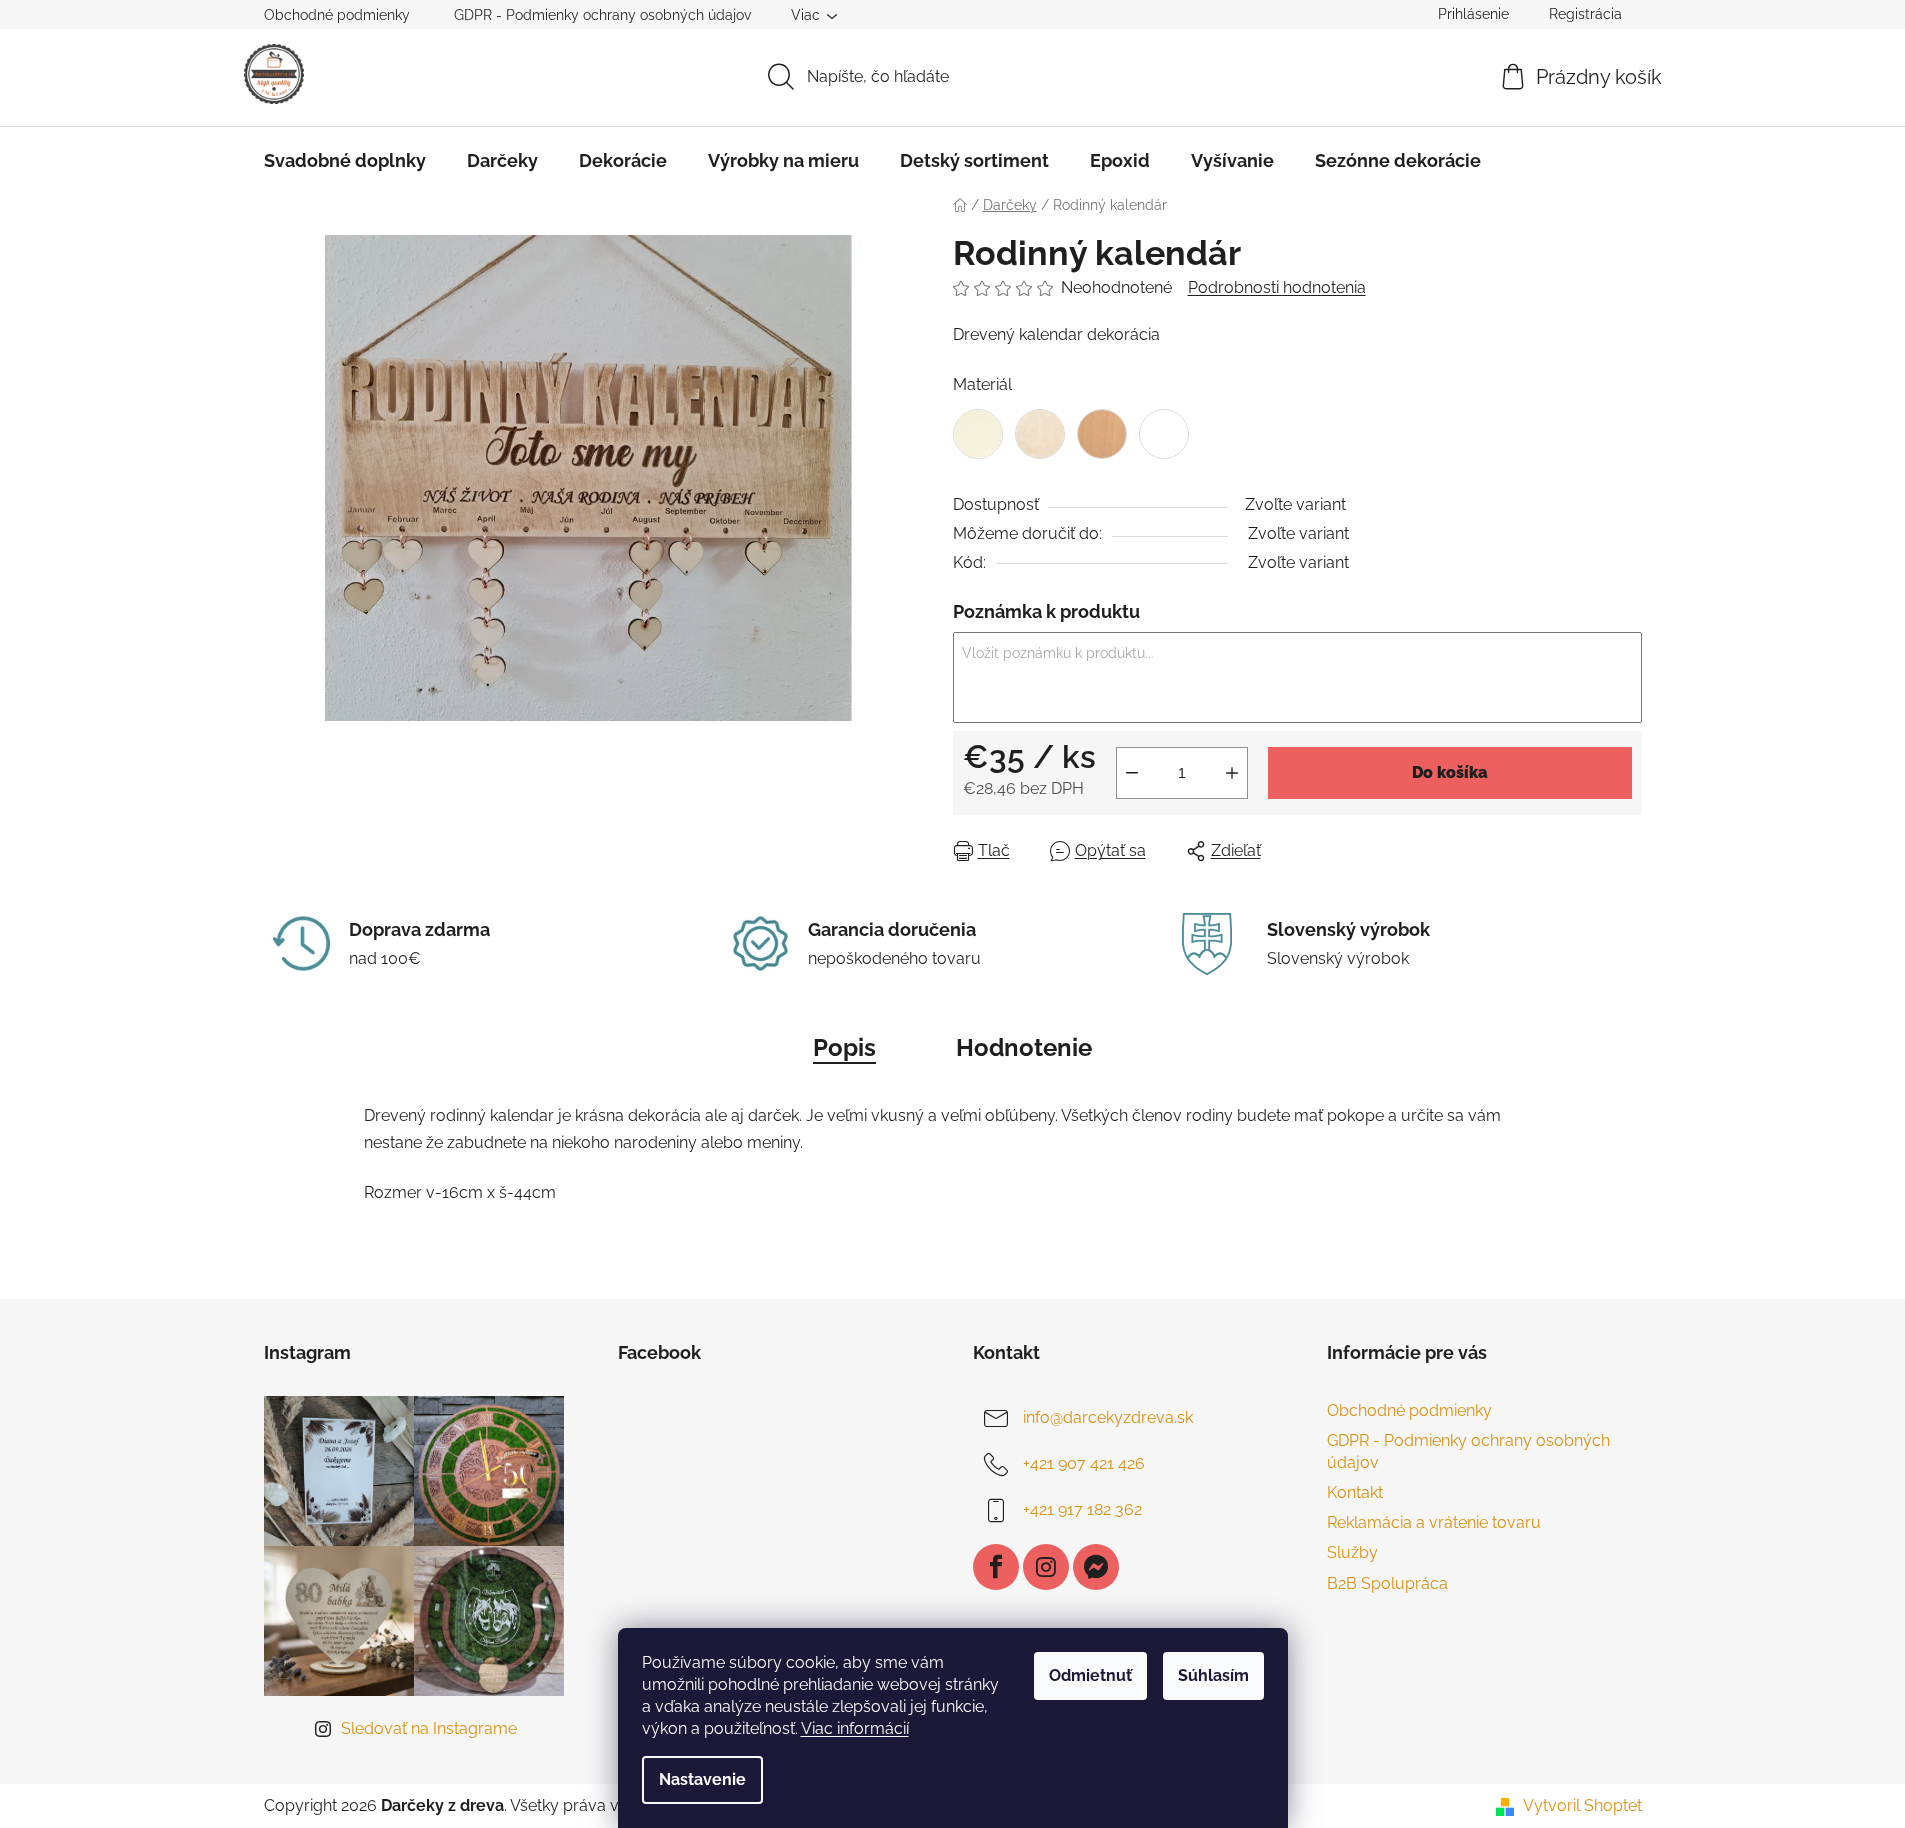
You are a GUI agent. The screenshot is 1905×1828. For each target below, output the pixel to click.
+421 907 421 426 (1084, 1463)
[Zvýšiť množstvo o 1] (1232, 773)
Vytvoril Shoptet (1582, 1805)
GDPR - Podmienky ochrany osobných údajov (602, 15)
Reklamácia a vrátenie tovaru (1434, 1522)
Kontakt (1355, 1492)
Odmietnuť (1090, 1675)
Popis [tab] (844, 1047)
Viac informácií (855, 1728)
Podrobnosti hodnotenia (1277, 287)
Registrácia (1585, 14)
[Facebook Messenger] (1096, 1567)
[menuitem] (345, 161)
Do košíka (1450, 772)
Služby (1352, 1552)
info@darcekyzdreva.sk (1108, 1417)
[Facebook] (996, 1567)
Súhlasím (1213, 1675)
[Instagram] (1046, 1567)
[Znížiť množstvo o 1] (1132, 773)
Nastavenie (702, 1779)
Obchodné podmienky (337, 15)
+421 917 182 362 (1082, 1509)
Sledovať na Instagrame (429, 1728)
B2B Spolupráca (1387, 1583)
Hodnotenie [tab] (1024, 1047)
